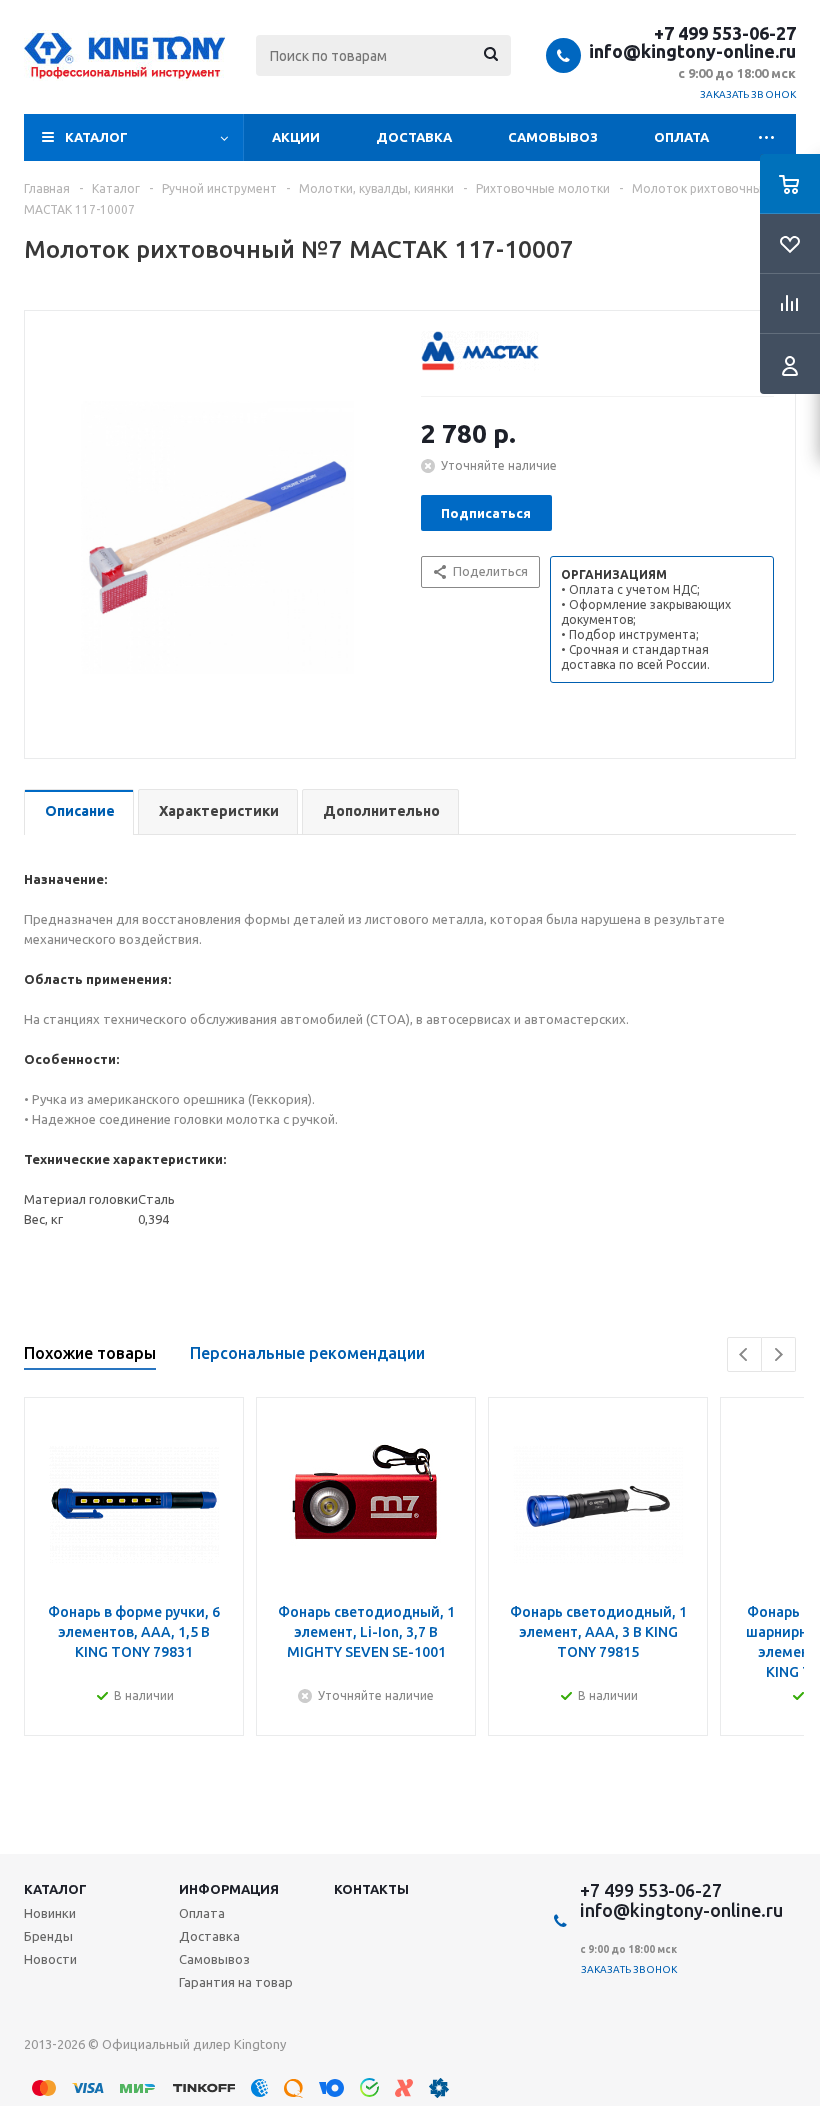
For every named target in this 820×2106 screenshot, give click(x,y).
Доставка (414, 137)
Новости (50, 1959)
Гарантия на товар (236, 1982)
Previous (744, 1354)
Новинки (50, 1913)
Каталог (96, 137)
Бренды (48, 1936)
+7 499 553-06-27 (725, 33)
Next (778, 1354)
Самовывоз (553, 137)
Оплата (681, 137)
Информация (229, 1889)
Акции (296, 137)
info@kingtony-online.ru (692, 51)
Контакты (371, 1889)
